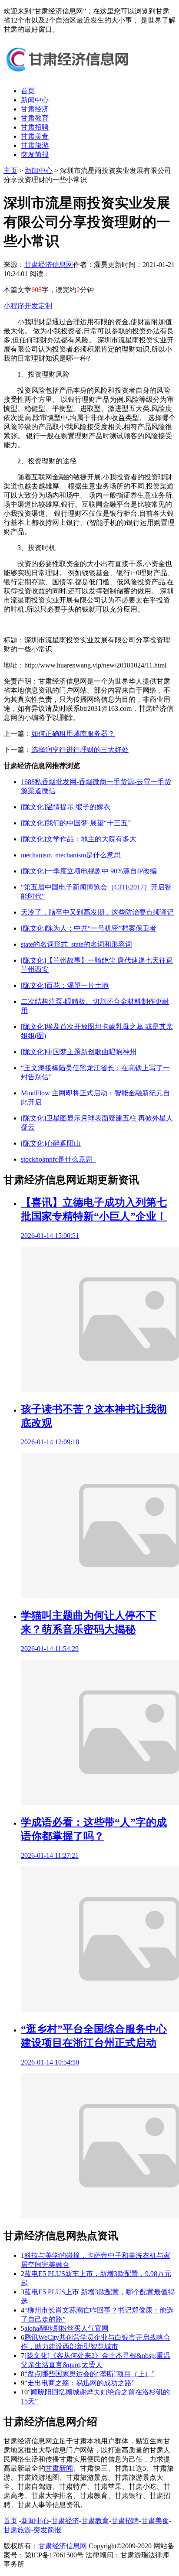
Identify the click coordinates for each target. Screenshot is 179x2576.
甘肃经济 (35, 109)
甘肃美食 (35, 136)
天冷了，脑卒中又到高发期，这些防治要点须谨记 (97, 912)
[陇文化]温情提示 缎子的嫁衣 (66, 807)
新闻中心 (35, 100)
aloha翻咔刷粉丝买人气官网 (66, 2328)
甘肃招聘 (35, 127)
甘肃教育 (35, 118)
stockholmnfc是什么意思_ (58, 1159)
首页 (28, 91)
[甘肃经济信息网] (69, 76)
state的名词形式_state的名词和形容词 (76, 944)
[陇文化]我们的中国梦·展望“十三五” (76, 823)
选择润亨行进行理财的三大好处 (80, 750)
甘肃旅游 (35, 145)
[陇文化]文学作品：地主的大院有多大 (79, 839)
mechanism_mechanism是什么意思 (71, 855)
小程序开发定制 (28, 306)
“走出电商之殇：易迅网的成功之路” (80, 2383)
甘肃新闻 (59, 2468)
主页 (10, 171)
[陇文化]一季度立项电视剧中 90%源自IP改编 (89, 871)
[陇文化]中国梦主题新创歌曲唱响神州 (79, 1052)
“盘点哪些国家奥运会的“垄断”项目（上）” (89, 2374)
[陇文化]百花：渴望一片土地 (65, 985)
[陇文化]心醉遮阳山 (51, 1143)
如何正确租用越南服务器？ (73, 734)
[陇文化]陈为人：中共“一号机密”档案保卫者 (89, 928)
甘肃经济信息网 (49, 265)
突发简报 (35, 155)
